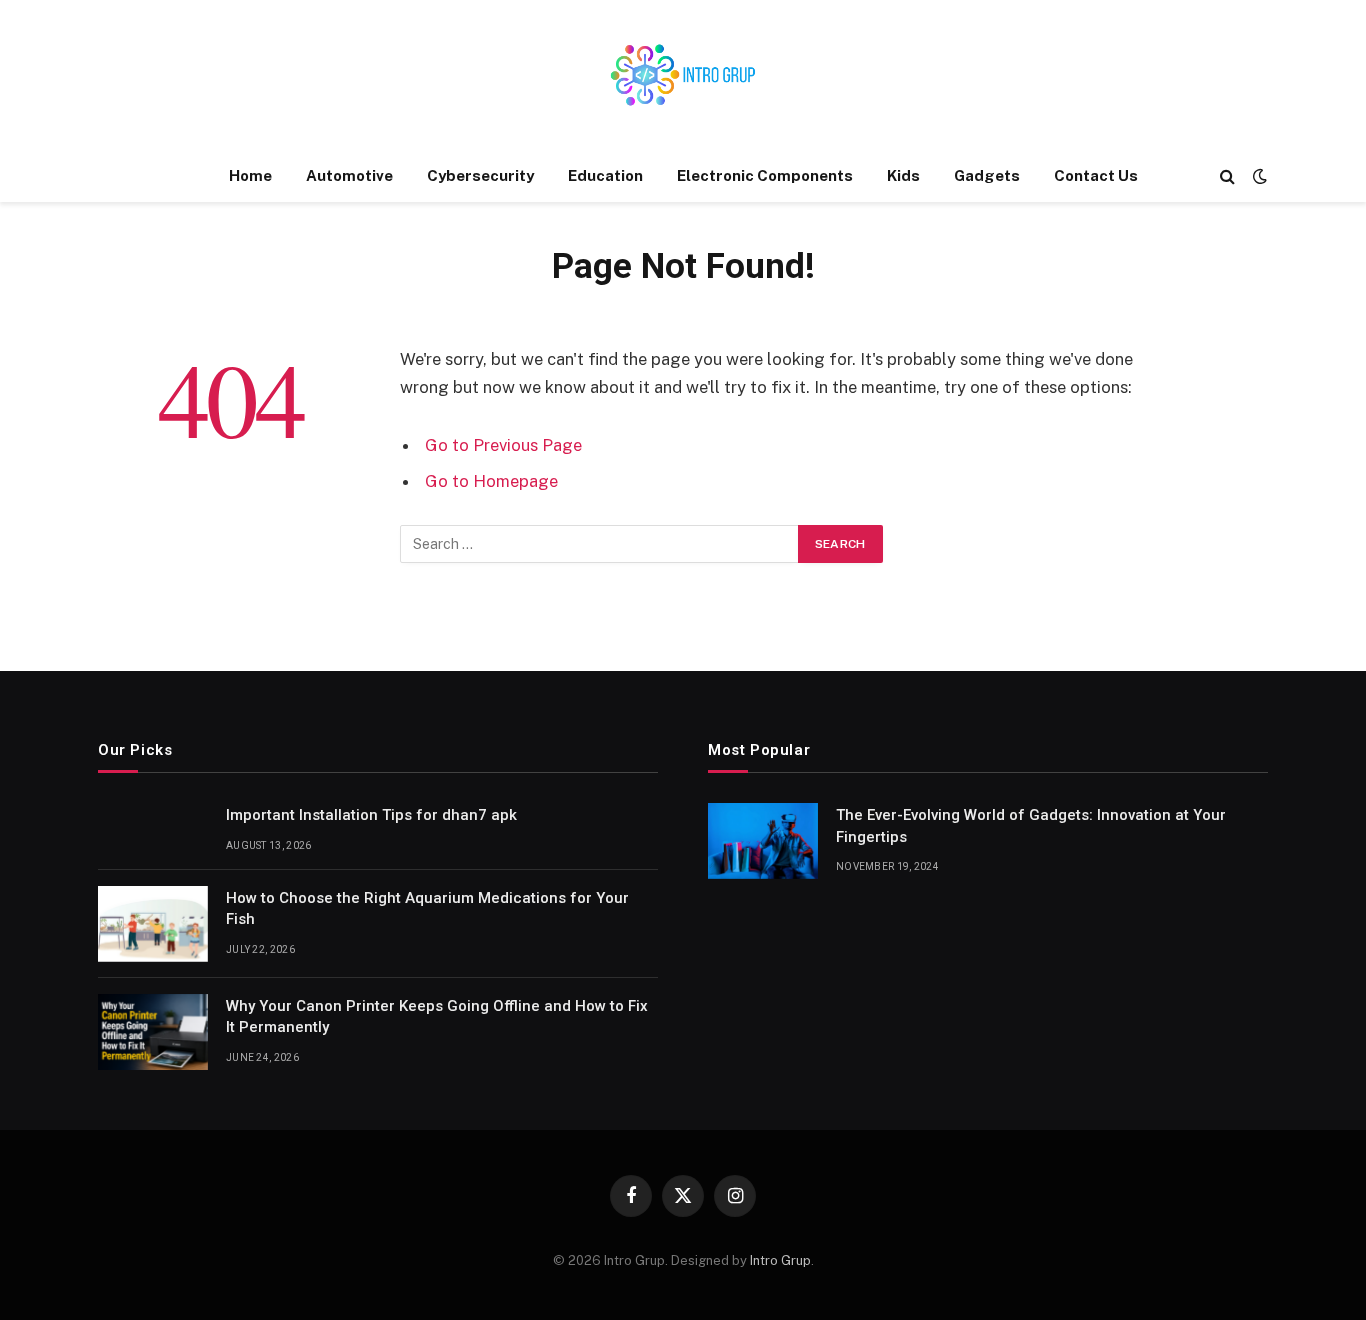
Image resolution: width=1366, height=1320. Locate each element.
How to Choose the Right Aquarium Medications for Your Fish (427, 908)
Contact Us (1096, 175)
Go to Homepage (491, 481)
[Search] (1227, 176)
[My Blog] (683, 75)
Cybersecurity (480, 175)
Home (250, 175)
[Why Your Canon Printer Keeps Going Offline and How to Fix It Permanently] (153, 1032)
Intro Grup (780, 1260)
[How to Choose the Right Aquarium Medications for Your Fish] (153, 924)
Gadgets (987, 175)
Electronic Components (765, 175)
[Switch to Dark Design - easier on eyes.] (1258, 176)
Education (605, 175)
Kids (903, 175)
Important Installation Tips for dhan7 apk (371, 815)
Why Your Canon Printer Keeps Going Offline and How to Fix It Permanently (437, 1016)
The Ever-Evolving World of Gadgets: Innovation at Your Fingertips (1031, 825)
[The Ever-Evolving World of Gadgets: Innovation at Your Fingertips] (763, 841)
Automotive (349, 175)
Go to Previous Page (503, 445)
